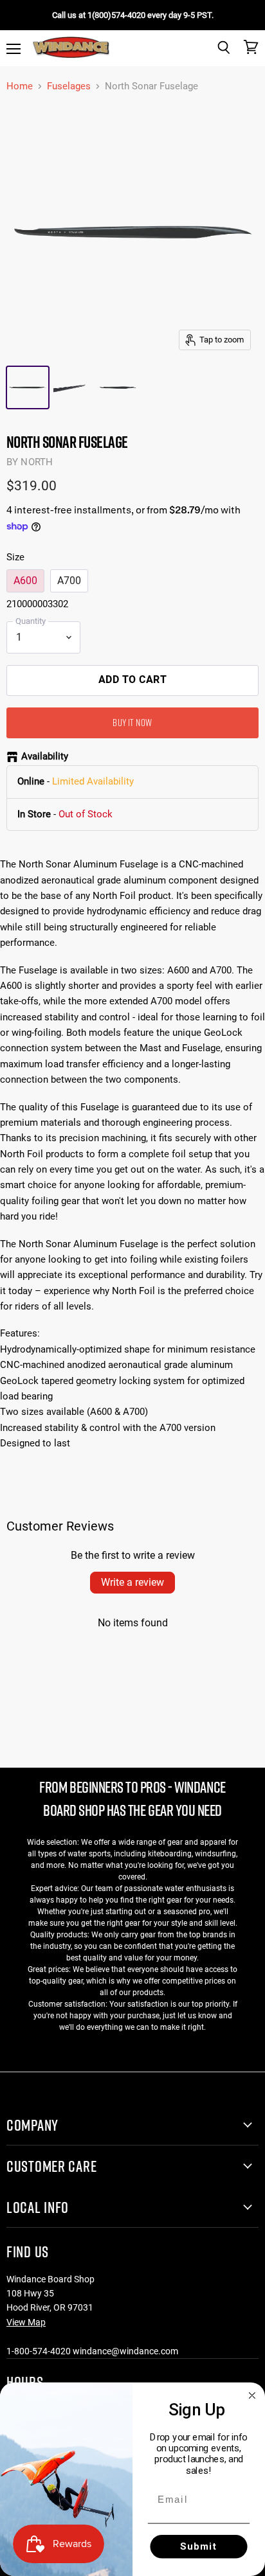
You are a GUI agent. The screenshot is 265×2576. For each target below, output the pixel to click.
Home (20, 86)
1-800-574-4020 (39, 2351)
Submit (199, 2546)
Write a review (132, 1582)
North (37, 462)
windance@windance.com (125, 2351)
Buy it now (132, 722)
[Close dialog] (252, 2395)
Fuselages (69, 86)
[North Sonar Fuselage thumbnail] (28, 387)
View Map (26, 2322)
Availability (45, 757)
